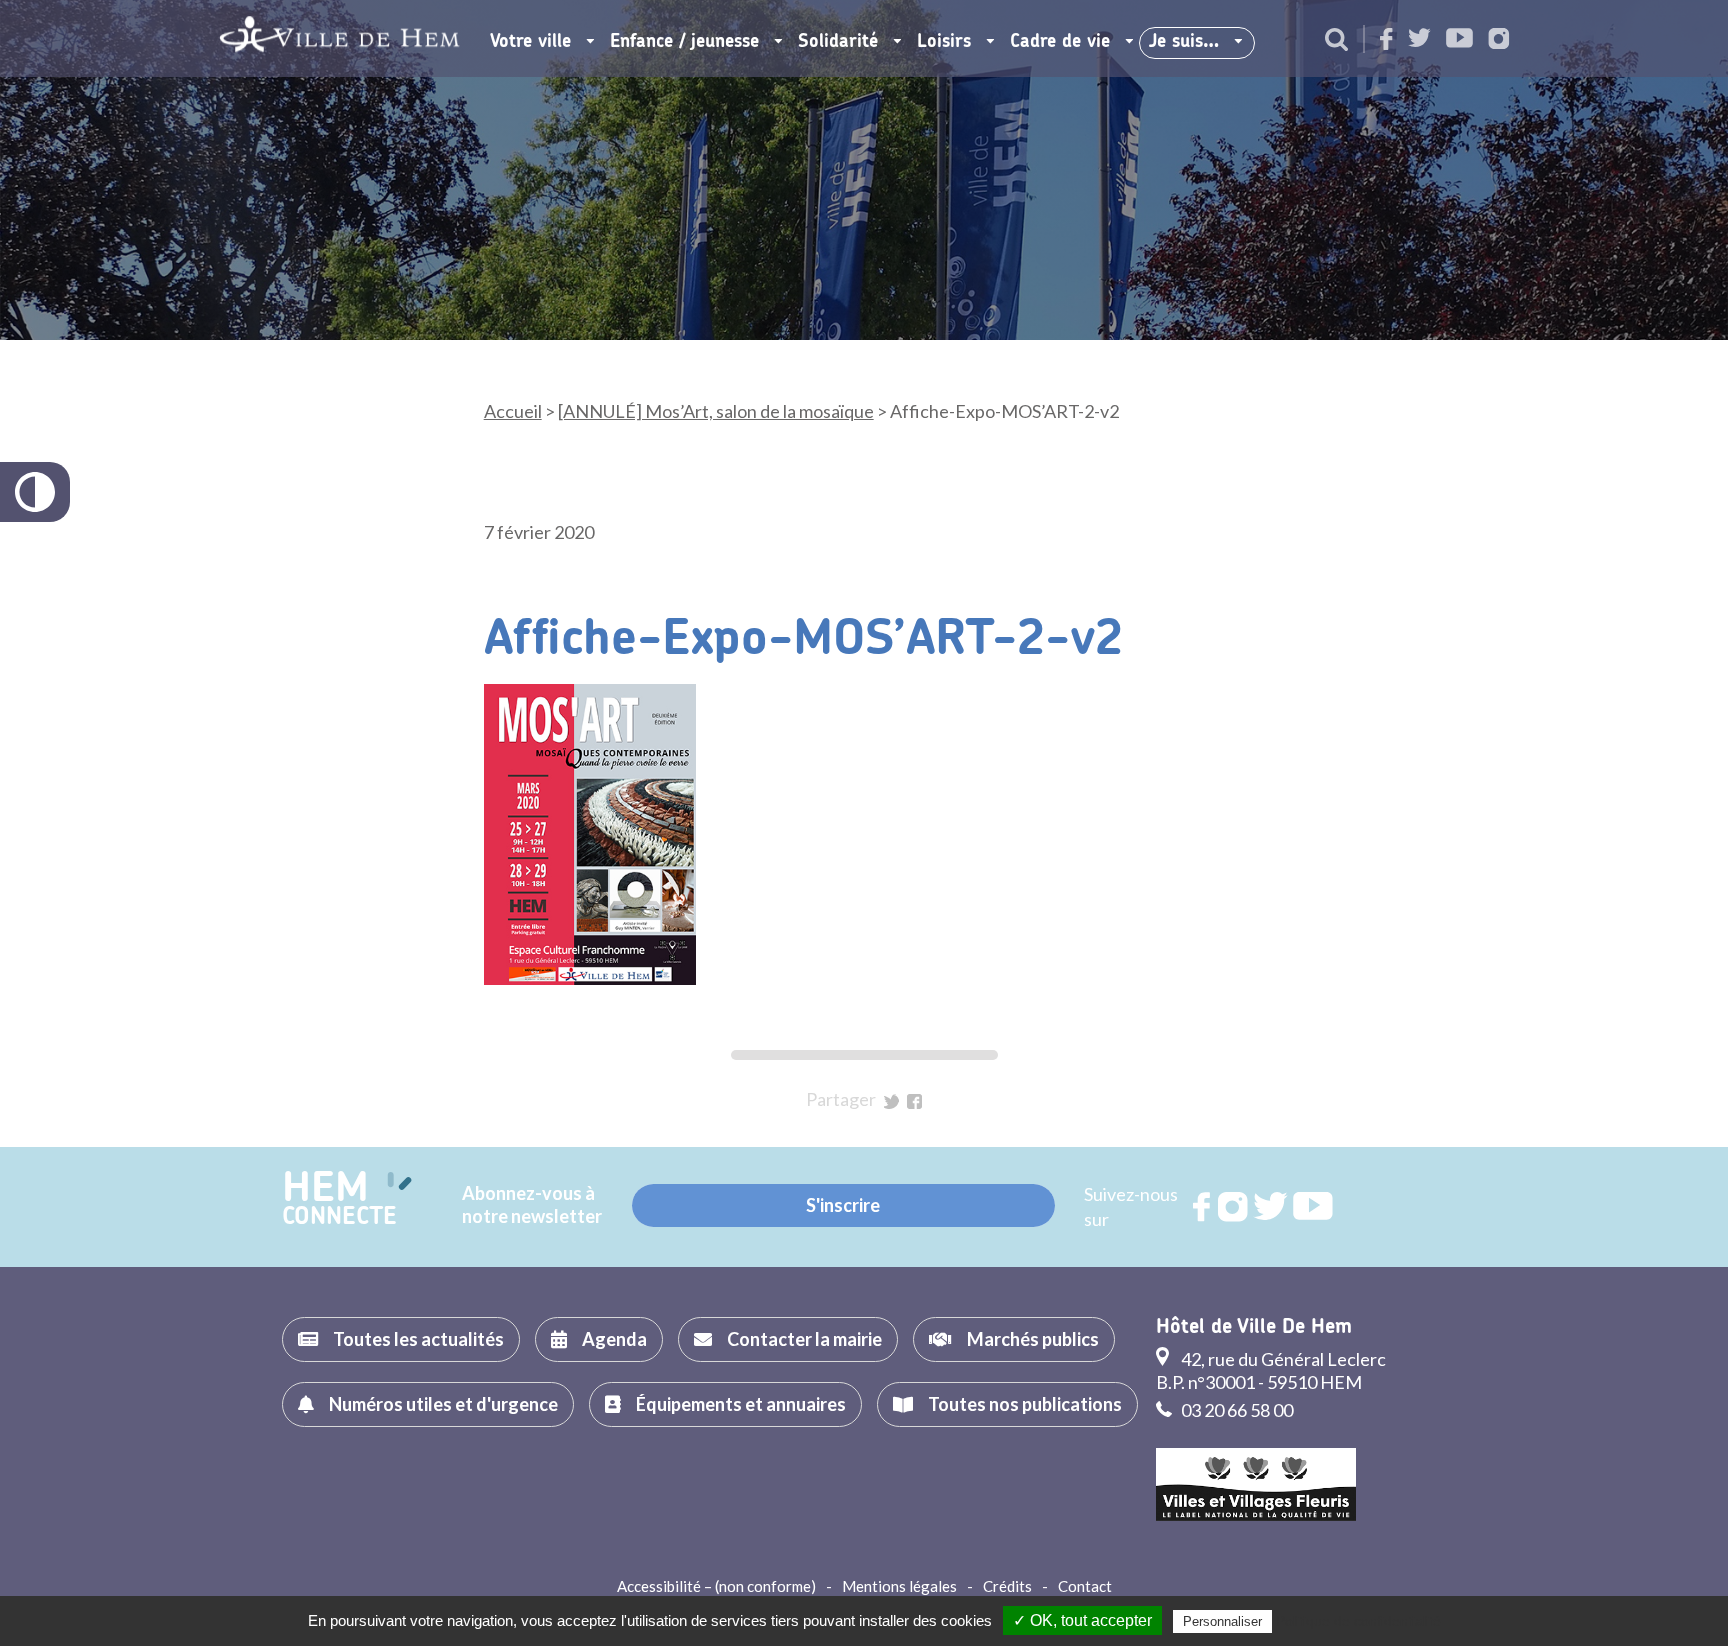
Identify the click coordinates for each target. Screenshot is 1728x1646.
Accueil (513, 411)
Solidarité (838, 42)
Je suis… (1184, 42)
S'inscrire (843, 1205)
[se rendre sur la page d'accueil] (339, 38)
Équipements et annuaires (741, 1404)
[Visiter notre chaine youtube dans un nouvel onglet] (1459, 39)
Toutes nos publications (1025, 1404)
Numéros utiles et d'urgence (443, 1404)
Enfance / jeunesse (684, 42)
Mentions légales (899, 1586)
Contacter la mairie (804, 1339)
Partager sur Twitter (891, 1101)
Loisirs (944, 42)
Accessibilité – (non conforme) (716, 1586)
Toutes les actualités (418, 1339)
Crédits (1007, 1586)
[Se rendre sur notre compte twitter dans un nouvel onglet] (1419, 39)
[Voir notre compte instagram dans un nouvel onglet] (1499, 40)
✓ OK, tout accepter (1082, 1620)
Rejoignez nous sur (1203, 1207)
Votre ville (530, 42)
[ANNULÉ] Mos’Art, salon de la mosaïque (716, 411)
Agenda (614, 1339)
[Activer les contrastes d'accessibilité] (35, 492)
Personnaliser (1222, 1621)
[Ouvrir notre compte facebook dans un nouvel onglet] (1386, 40)
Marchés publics (1033, 1339)
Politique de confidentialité (1358, 1621)
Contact (1085, 1586)
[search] (1336, 41)
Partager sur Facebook (914, 1101)
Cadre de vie (1060, 42)
